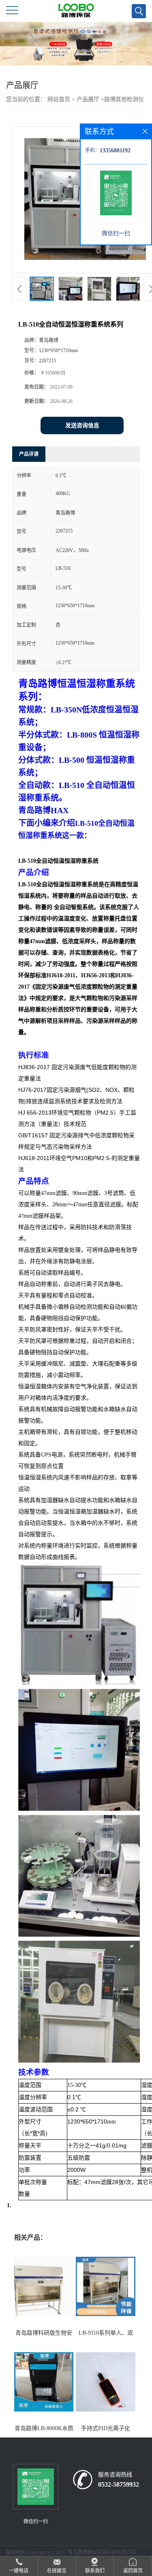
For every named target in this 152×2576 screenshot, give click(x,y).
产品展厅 (88, 99)
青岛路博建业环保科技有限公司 (102, 2552)
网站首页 (59, 99)
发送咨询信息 (82, 425)
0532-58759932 (119, 2484)
